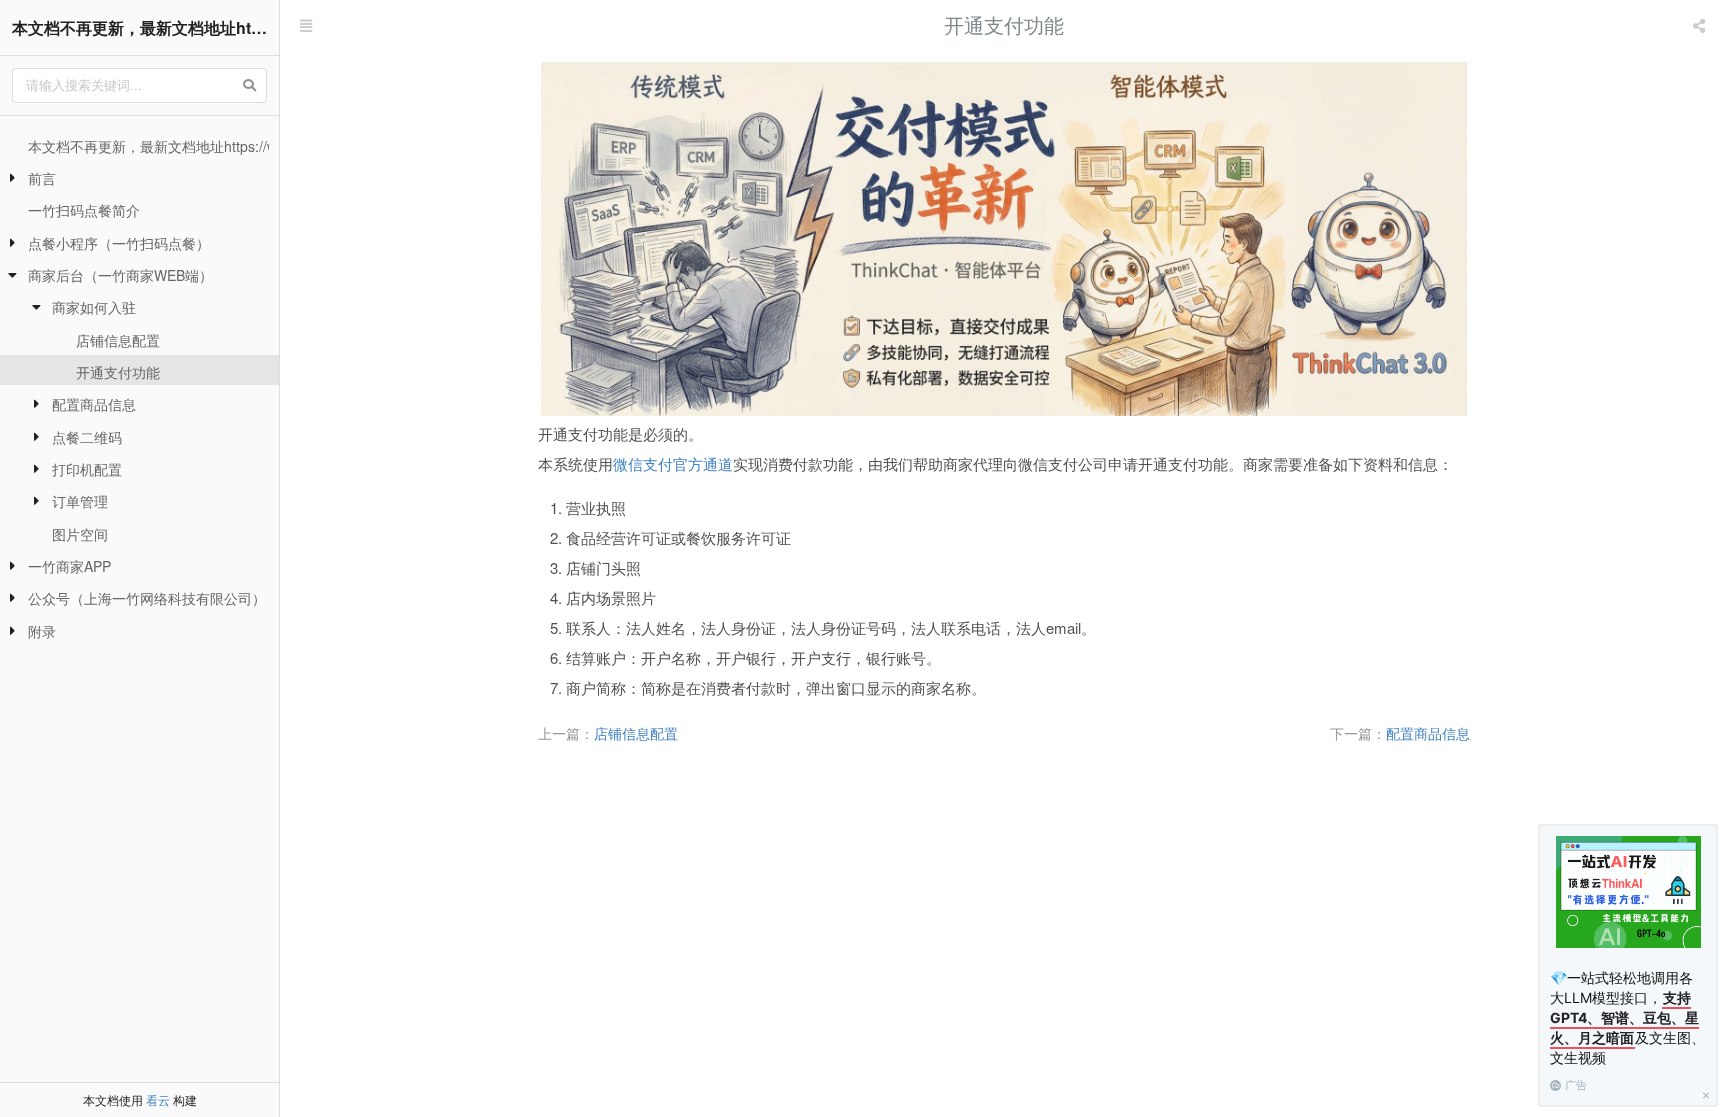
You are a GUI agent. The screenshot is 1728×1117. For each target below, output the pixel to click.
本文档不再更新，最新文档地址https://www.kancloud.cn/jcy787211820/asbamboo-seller (145, 27)
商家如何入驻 (94, 307)
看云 (158, 1099)
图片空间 (80, 534)
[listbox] (1701, 25)
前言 (42, 178)
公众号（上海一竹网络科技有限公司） (147, 598)
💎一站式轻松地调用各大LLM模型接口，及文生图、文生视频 (1627, 1017)
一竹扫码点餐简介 (84, 210)
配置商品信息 (94, 404)
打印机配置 (87, 469)
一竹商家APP (69, 566)
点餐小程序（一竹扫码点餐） (119, 243)
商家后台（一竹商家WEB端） (120, 275)
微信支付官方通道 (673, 463)
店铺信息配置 (118, 340)
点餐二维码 (87, 437)
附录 (42, 631)
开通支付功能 (118, 372)
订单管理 (80, 501)
